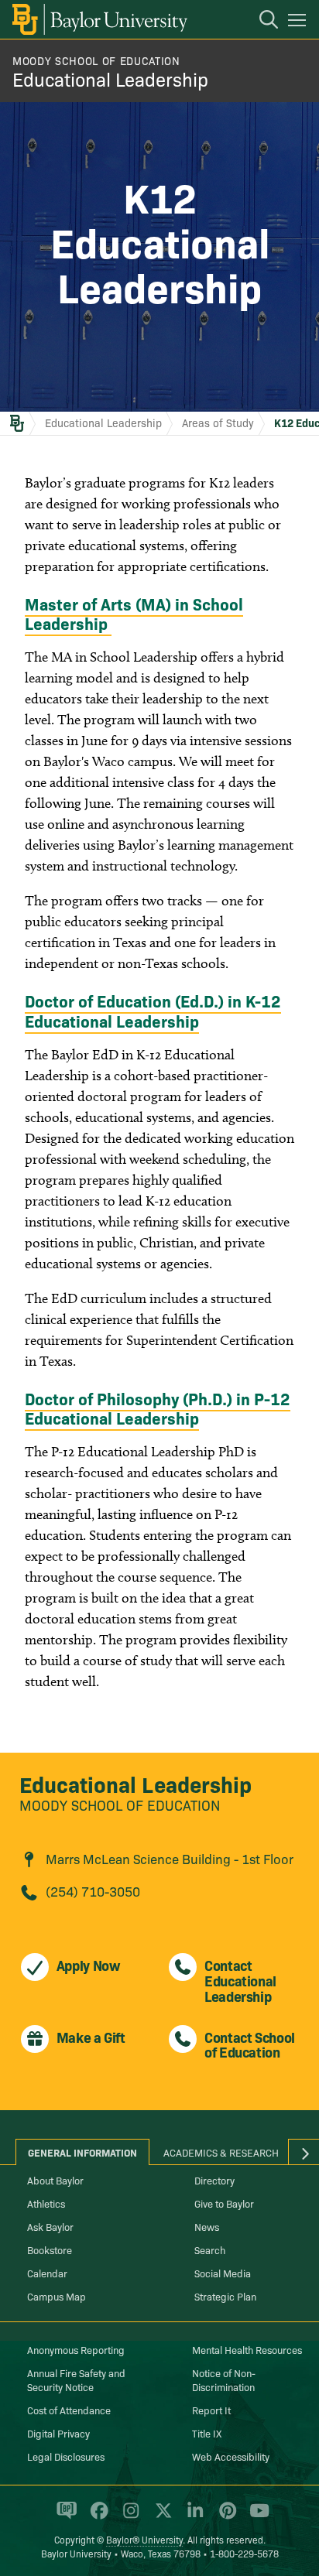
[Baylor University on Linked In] (192, 2517)
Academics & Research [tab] (221, 2152)
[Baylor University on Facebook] (96, 2517)
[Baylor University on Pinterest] (225, 2517)
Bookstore (50, 2249)
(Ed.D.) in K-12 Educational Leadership (153, 1010)
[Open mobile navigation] (299, 22)
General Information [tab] (82, 2152)
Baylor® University (144, 2539)
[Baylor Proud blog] (64, 2517)
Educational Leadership (110, 79)
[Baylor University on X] (161, 2517)
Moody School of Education (96, 60)
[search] (261, 22)
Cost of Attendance (69, 2410)
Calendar (47, 2273)
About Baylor (55, 2180)
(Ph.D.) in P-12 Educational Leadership (158, 1408)
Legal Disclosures (66, 2456)
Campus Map (57, 2296)
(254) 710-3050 (93, 1891)
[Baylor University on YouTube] (256, 2517)
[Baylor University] (99, 19)
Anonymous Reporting (76, 2349)
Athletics (46, 2203)
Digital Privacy (58, 2433)
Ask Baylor (50, 2226)
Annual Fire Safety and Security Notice (76, 2379)
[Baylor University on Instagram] (128, 2517)
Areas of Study (218, 422)
